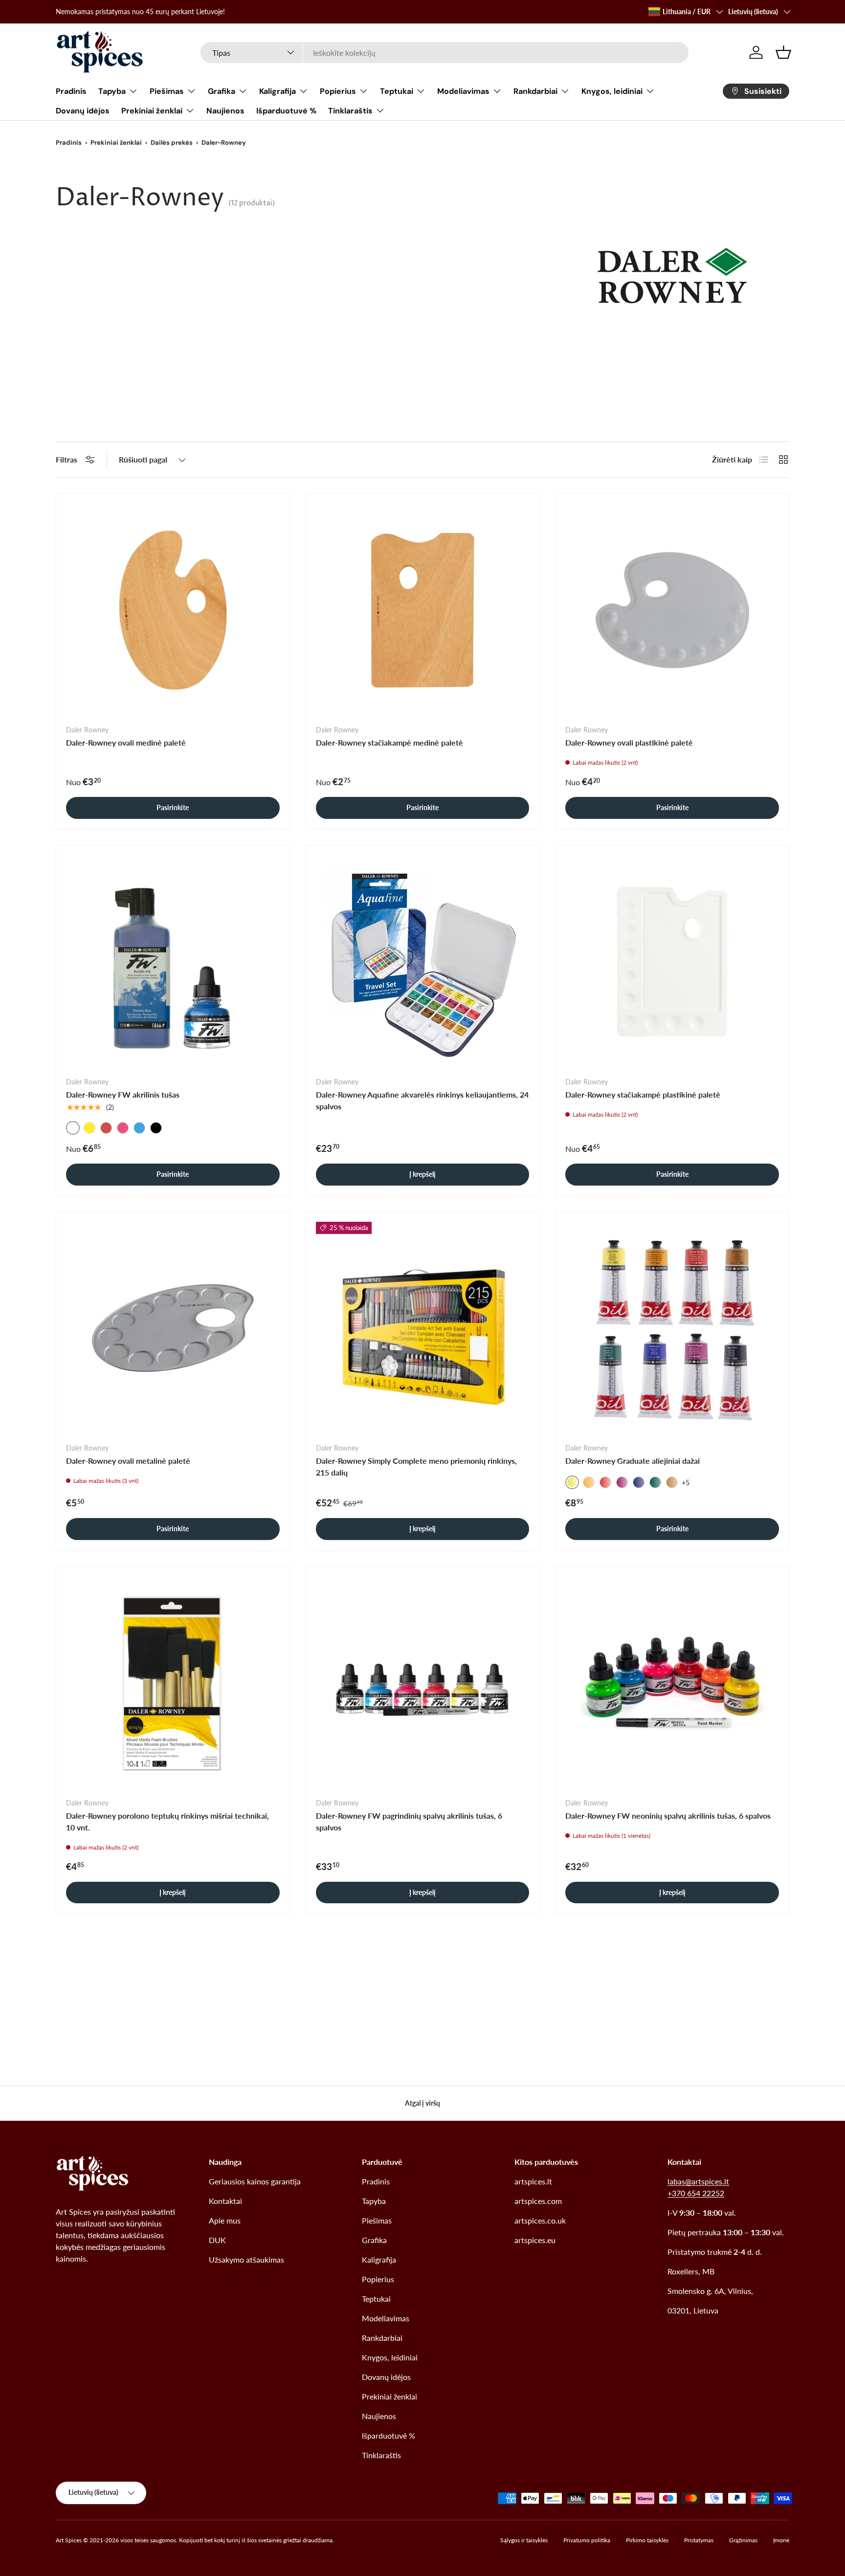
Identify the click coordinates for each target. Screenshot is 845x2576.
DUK (217, 2240)
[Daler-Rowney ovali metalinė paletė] (173, 1329)
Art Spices (69, 2540)
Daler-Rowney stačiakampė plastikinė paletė (643, 1094)
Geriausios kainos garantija (255, 2181)
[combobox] (445, 53)
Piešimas (167, 91)
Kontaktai (225, 2201)
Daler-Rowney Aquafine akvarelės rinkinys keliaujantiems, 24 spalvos (422, 1100)
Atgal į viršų (422, 2103)
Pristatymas (699, 2540)
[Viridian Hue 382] (655, 1482)
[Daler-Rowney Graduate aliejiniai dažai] (672, 1329)
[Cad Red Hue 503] (605, 1482)
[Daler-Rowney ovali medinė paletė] (173, 610)
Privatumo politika (587, 2540)
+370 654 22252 (696, 2193)
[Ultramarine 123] (639, 1482)
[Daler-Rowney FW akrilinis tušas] (173, 962)
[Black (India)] (156, 1128)
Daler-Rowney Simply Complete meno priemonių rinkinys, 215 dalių (416, 1466)
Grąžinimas (743, 2540)
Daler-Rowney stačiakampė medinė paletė (389, 742)
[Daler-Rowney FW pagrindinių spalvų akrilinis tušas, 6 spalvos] (423, 1683)
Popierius (338, 91)
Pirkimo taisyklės (647, 2540)
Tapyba (112, 91)
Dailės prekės (172, 143)
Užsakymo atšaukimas (246, 2259)
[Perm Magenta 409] (622, 1482)
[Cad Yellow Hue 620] (589, 1482)
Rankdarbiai (535, 91)
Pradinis (71, 91)
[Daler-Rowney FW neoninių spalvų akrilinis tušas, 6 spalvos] (672, 1683)
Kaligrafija (278, 91)
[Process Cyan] (139, 1128)
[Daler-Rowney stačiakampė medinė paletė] (423, 610)
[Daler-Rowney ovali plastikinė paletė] (672, 610)
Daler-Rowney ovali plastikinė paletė (629, 742)
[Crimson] (106, 1128)
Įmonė (781, 2540)
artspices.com (538, 2201)
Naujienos (225, 111)
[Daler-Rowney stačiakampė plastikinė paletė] (672, 962)
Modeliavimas (463, 91)
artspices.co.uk (540, 2220)
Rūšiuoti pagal (143, 459)
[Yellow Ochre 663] (672, 1482)
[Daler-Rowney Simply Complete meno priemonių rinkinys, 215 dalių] (423, 1329)
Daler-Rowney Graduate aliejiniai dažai (633, 1461)
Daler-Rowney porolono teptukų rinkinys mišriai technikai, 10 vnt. (167, 1821)
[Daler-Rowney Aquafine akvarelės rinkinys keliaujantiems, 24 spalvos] (423, 962)
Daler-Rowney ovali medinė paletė (126, 742)
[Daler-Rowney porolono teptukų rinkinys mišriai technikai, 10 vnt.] (173, 1683)
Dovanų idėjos (83, 111)
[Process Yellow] (89, 1128)
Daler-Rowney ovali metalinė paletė (128, 1461)
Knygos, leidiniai (612, 91)
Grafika (222, 91)
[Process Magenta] (123, 1128)
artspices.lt (533, 2181)
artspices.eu (535, 2240)
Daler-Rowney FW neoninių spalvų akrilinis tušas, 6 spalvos (668, 1816)
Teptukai (397, 91)
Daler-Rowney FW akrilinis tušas (123, 1094)
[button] (783, 52)
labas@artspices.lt (698, 2181)
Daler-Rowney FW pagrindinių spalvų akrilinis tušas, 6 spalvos (409, 1821)
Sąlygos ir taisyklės (524, 2540)
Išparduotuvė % (286, 111)
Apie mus (225, 2220)
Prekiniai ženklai (152, 111)
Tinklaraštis (350, 111)
